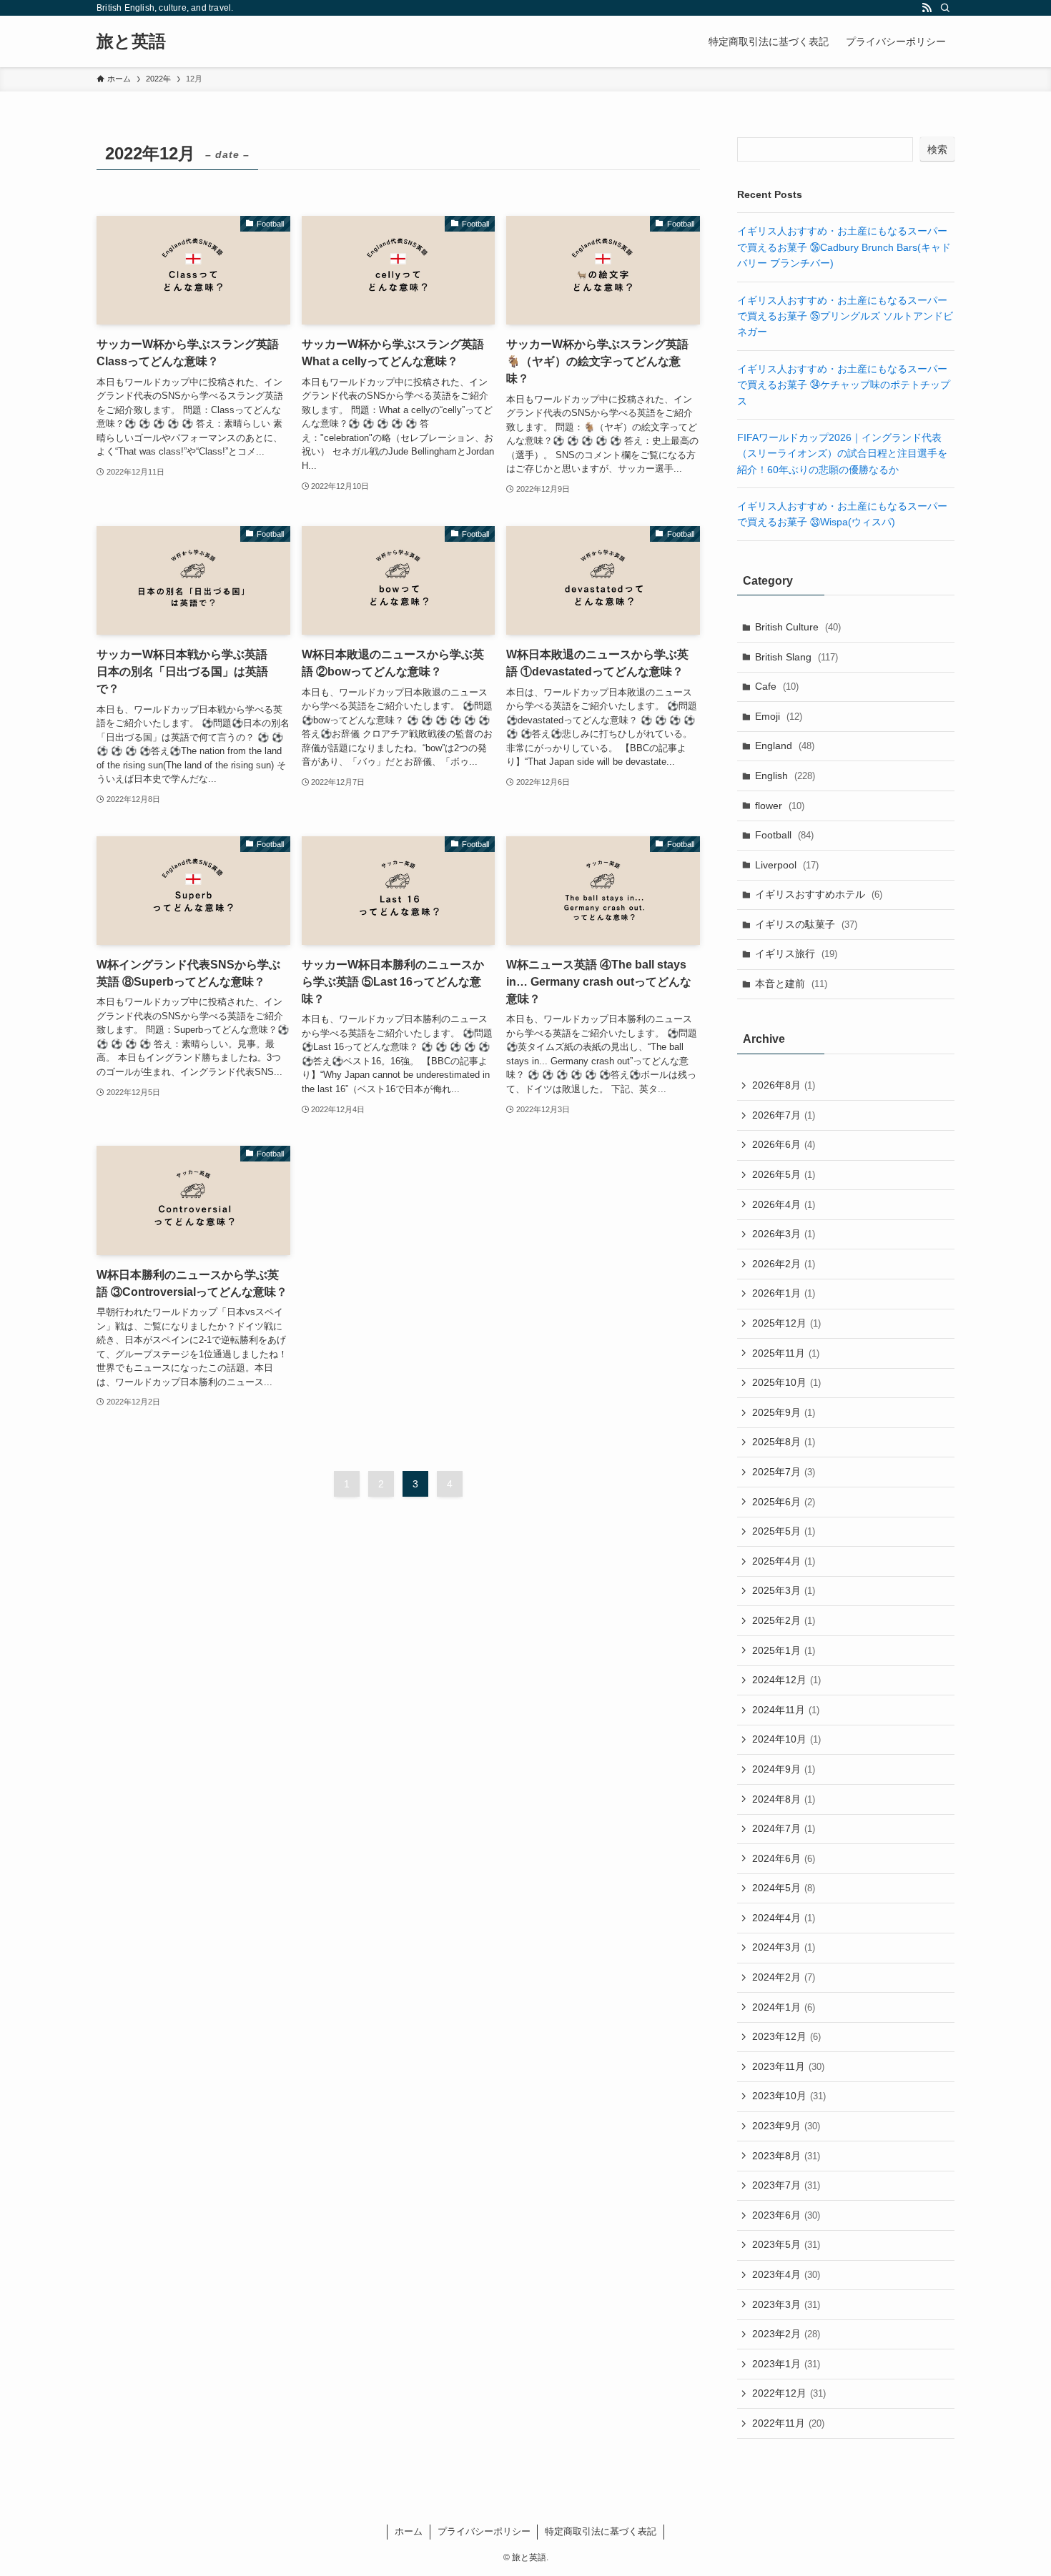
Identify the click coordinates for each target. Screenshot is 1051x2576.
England (785, 745)
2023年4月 (786, 2274)
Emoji (779, 716)
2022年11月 (788, 2423)
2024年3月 (784, 1947)
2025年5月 (784, 1531)
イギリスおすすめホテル (819, 894)
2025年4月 (784, 1561)
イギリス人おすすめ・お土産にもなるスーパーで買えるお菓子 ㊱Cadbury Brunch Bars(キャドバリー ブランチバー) (844, 247)
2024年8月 (784, 1799)
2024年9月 (784, 1769)
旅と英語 (131, 41)
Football (784, 835)
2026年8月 (784, 1085)
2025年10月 (786, 1382)
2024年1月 (784, 2007)
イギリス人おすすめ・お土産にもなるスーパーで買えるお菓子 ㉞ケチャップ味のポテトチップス (844, 385)
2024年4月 (784, 1918)
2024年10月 (786, 1739)
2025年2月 (784, 1620)
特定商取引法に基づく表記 (601, 2531)
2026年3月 (784, 1234)
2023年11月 (788, 2066)
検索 (937, 149)
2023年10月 (789, 2096)
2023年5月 (786, 2244)
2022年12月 (789, 2393)
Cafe (777, 686)
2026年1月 (784, 1293)
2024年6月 (784, 1858)
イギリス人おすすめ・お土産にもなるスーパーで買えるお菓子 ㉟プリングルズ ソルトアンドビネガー (845, 316)
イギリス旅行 (796, 953)
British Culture (798, 627)
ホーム (409, 2531)
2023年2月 (786, 2334)
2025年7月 (784, 1472)
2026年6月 (784, 1144)
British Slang (796, 657)
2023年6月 (786, 2215)
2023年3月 (786, 2304)
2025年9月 (784, 1412)
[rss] (927, 8)
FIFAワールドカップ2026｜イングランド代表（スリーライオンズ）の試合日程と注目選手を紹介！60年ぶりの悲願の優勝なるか (842, 454)
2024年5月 (784, 1888)
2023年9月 (786, 2126)
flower (780, 806)
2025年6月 (784, 1502)
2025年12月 (786, 1323)
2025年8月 (784, 1442)
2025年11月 (786, 1353)
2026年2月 (784, 1264)
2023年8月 (786, 2156)
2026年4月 (784, 1204)
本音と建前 (791, 984)
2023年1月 (786, 2364)
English (785, 776)
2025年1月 (784, 1650)
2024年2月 (784, 1977)
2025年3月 (784, 1590)
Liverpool (787, 865)
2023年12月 (786, 2036)
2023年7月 (786, 2185)
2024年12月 (786, 1680)
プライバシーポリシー (484, 2531)
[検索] (945, 8)
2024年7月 (784, 1828)
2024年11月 (786, 1710)
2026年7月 (784, 1115)
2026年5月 (784, 1174)
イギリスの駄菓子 (806, 924)
